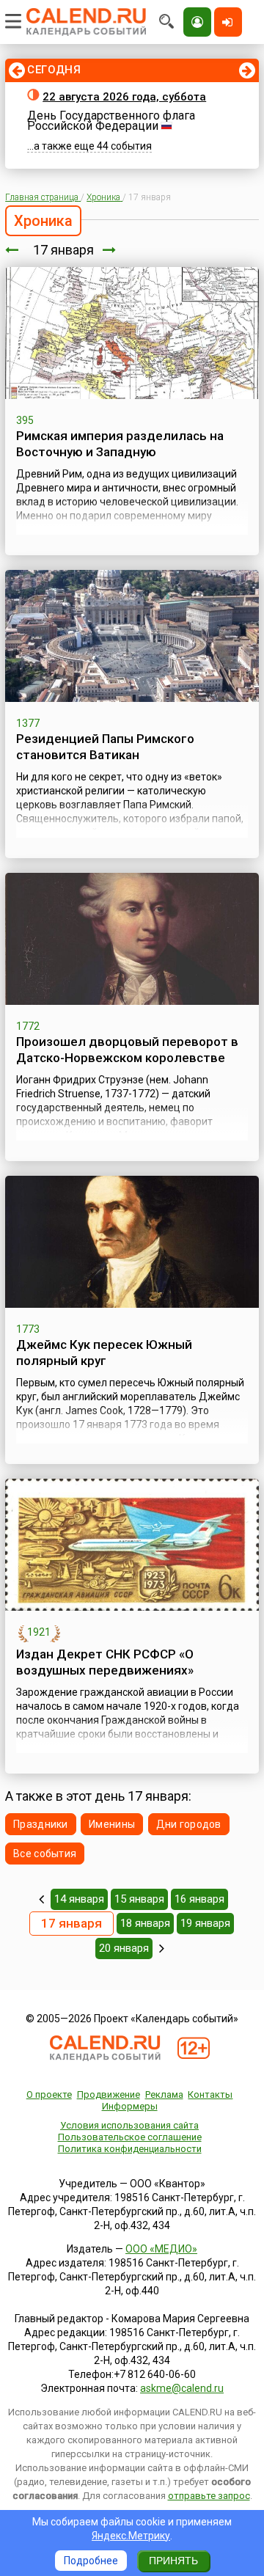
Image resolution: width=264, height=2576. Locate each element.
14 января (79, 1899)
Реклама (164, 2094)
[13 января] (41, 1899)
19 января (205, 1923)
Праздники (41, 1824)
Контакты (210, 2094)
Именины (112, 1824)
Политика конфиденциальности (130, 2149)
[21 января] (162, 1948)
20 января (124, 1948)
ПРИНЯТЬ (173, 2561)
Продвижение (109, 2094)
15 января (139, 1899)
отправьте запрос (209, 2496)
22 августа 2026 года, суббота (124, 97)
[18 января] (109, 250)
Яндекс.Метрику (131, 2536)
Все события (45, 1854)
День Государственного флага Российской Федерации (111, 121)
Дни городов (189, 1824)
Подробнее (91, 2561)
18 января (145, 1923)
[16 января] (12, 250)
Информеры (130, 2106)
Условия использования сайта (129, 2125)
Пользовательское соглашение (130, 2137)
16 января (199, 1899)
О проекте (49, 2094)
